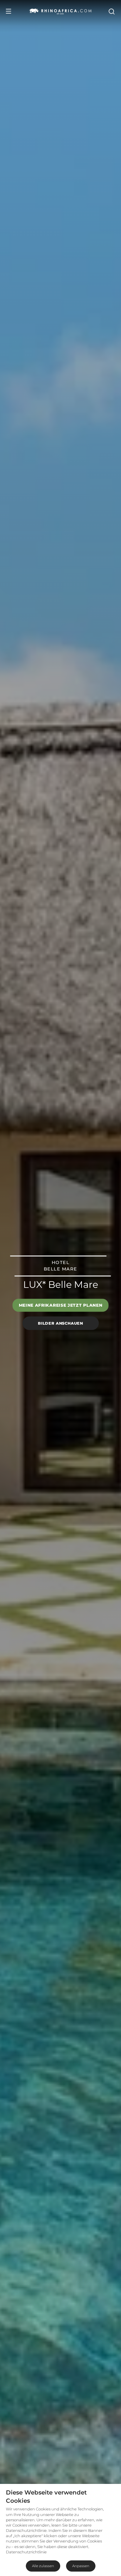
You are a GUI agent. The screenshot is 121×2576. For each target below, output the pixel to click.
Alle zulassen (43, 2566)
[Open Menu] (9, 11)
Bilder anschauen (60, 1323)
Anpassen (81, 2566)
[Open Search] (111, 11)
